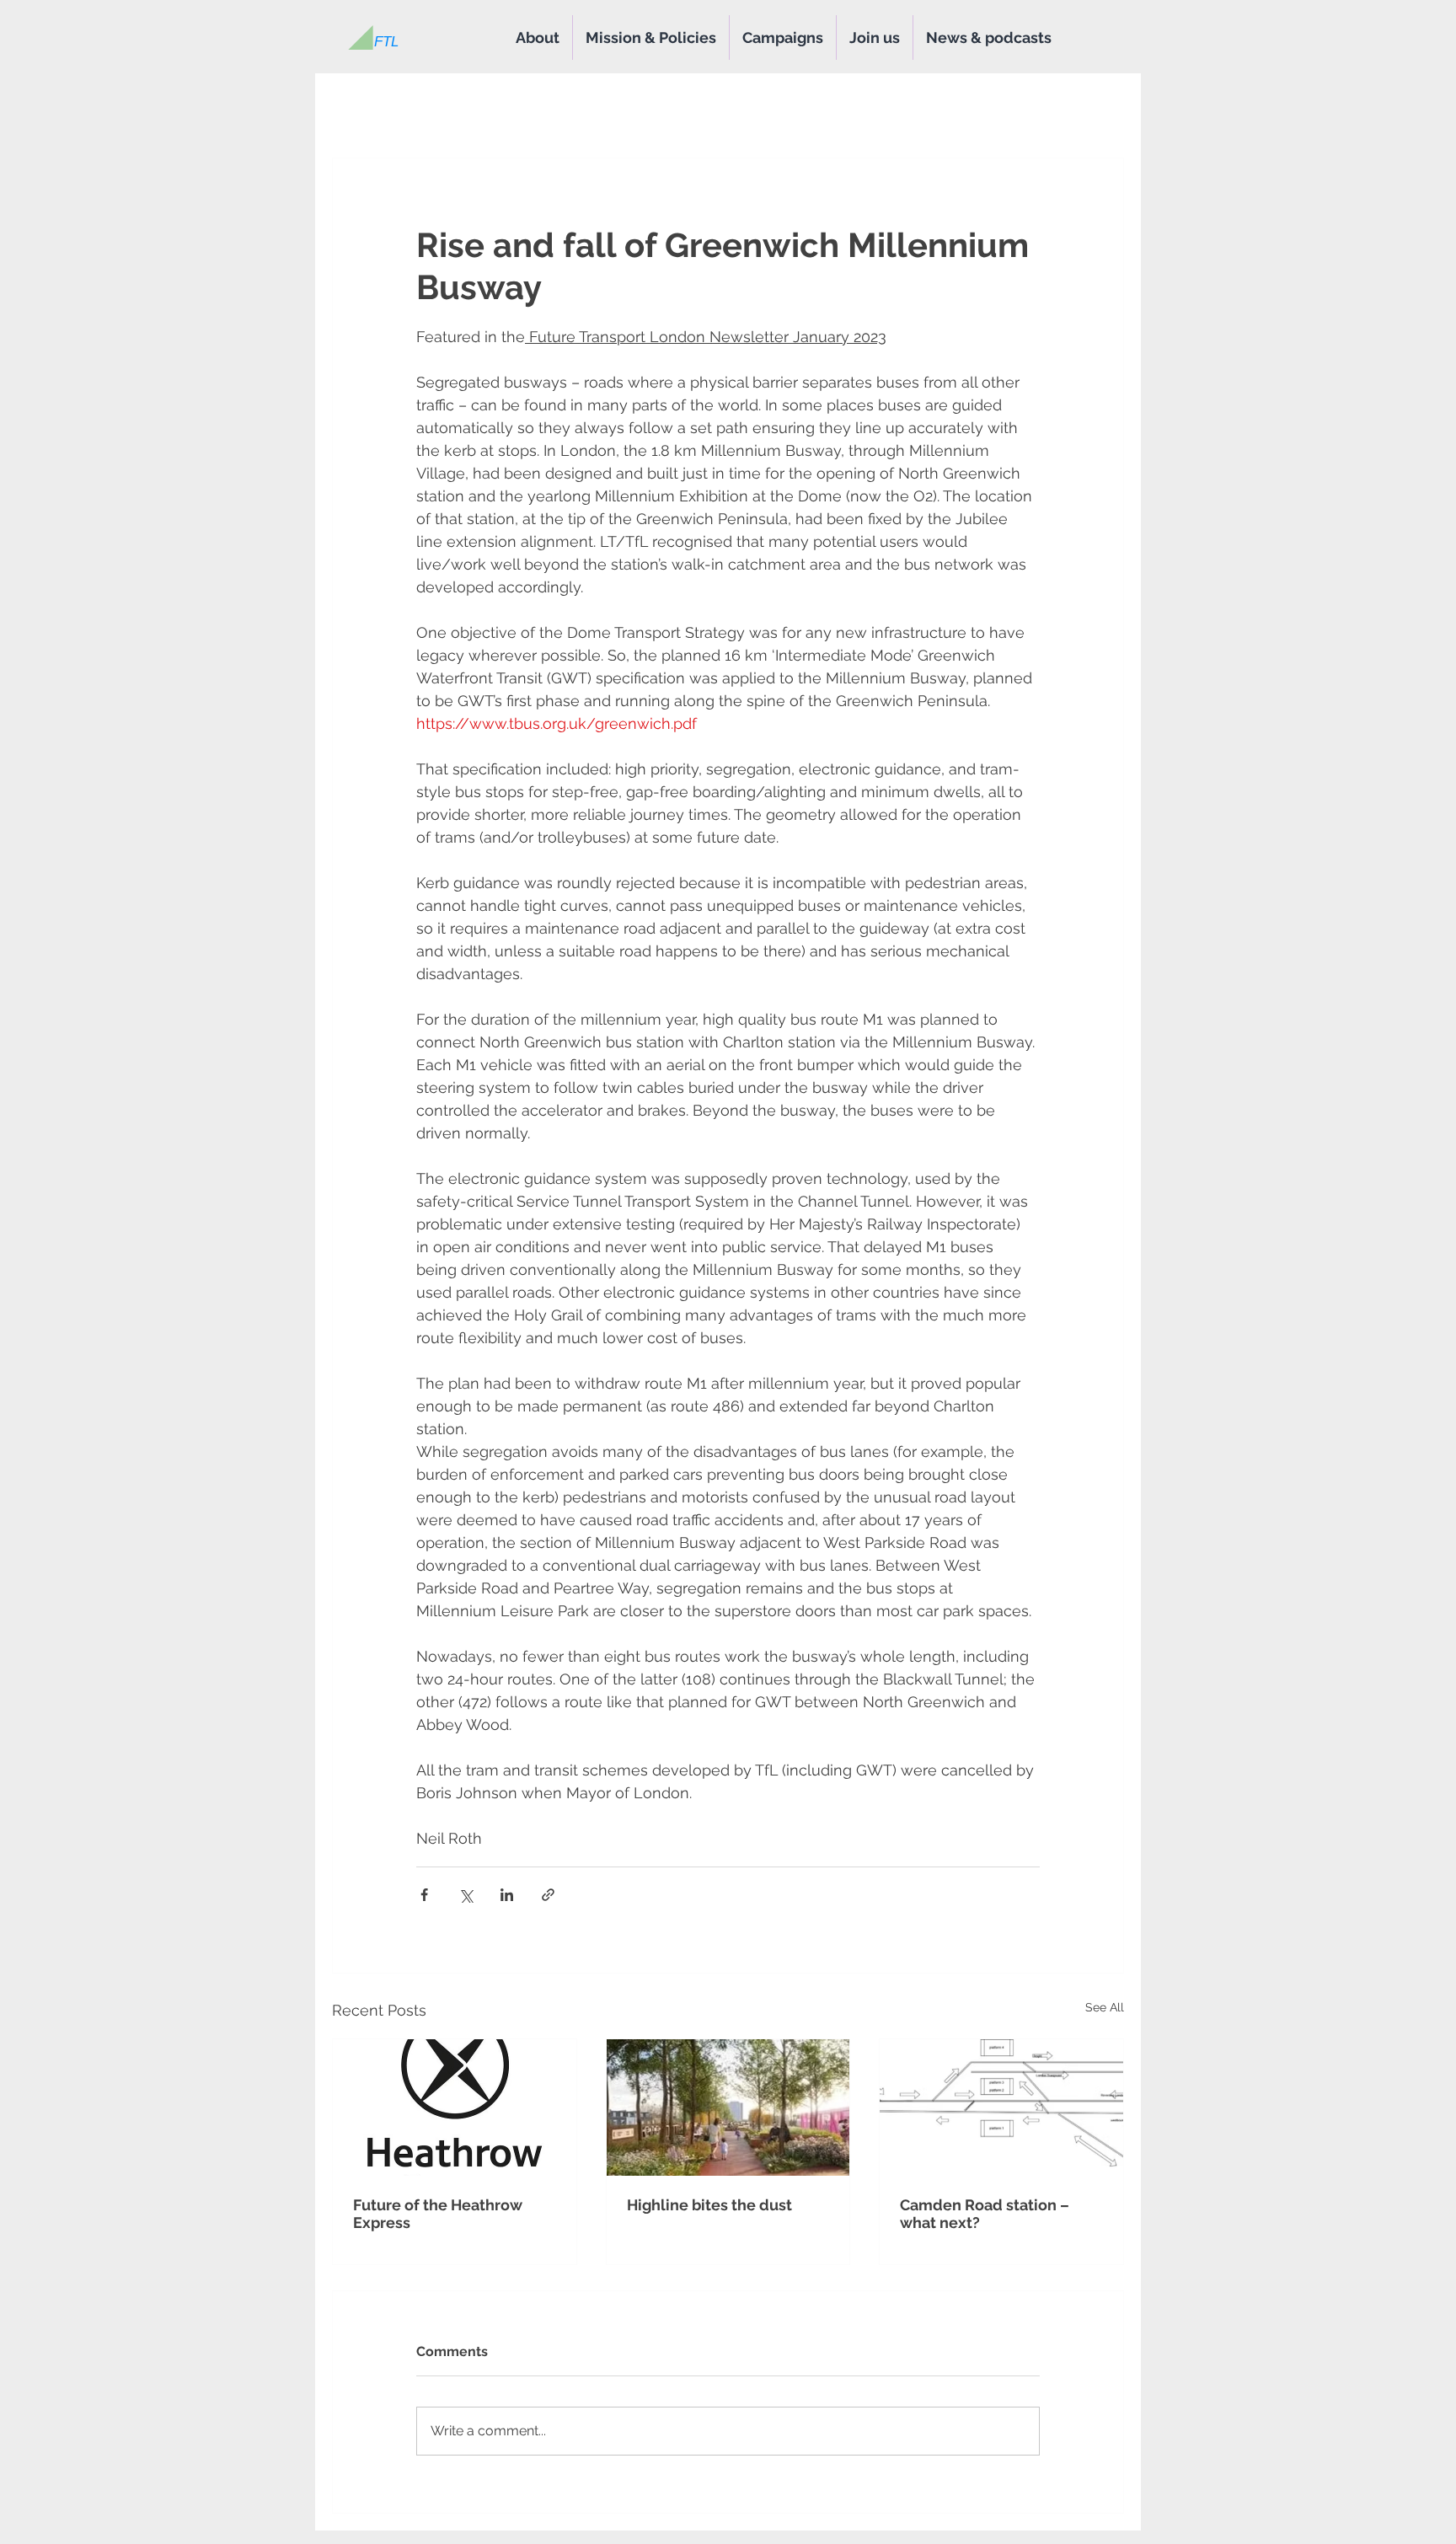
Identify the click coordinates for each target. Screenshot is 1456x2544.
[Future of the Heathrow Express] (455, 2108)
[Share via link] (548, 1895)
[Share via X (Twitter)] (466, 1895)
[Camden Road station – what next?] (1001, 2108)
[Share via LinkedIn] (507, 1895)
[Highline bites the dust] (728, 2108)
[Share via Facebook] (424, 1895)
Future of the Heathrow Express (438, 2214)
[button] (875, 37)
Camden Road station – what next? (985, 2214)
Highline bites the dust (709, 2205)
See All (1105, 2007)
